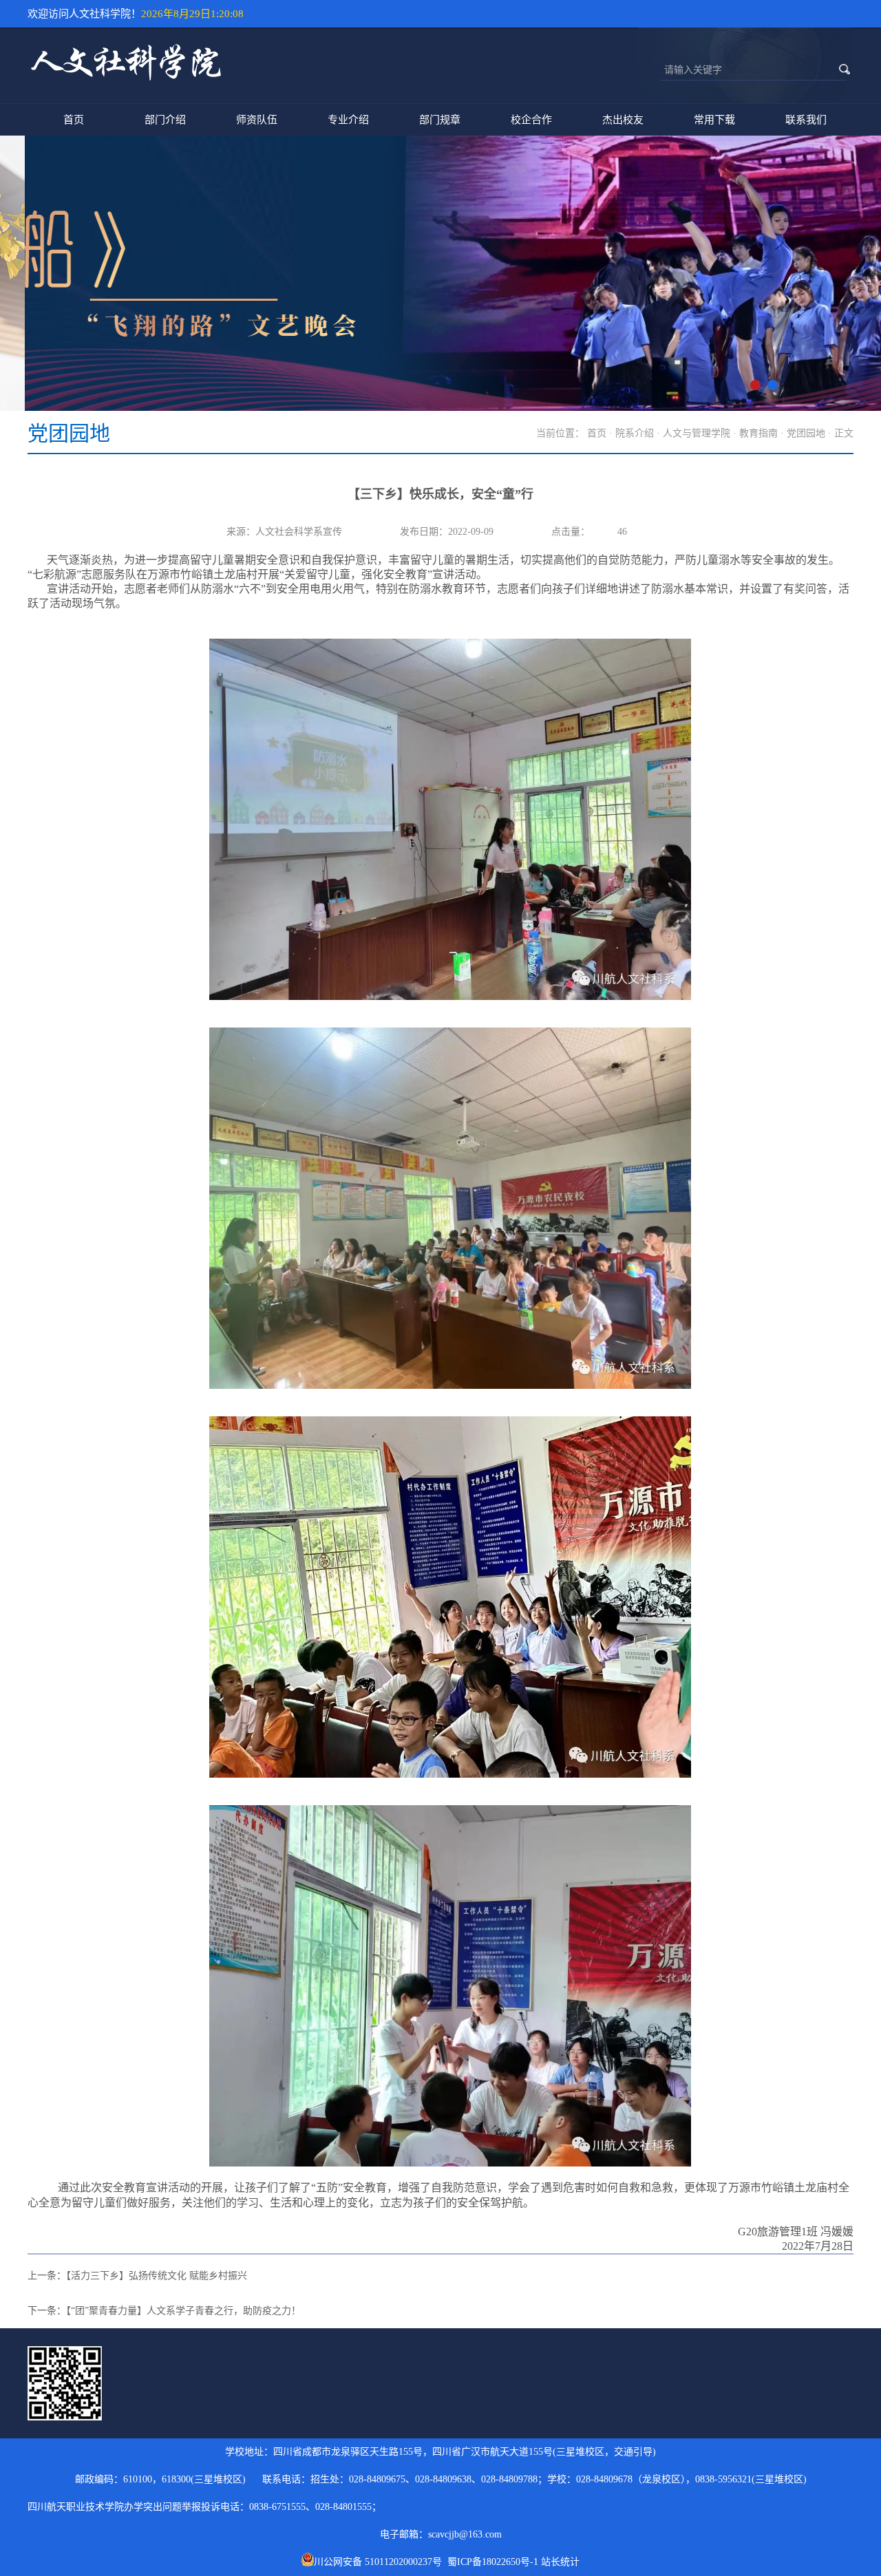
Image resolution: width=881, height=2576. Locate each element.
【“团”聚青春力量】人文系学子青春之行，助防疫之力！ (183, 2311)
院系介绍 (635, 433)
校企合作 (531, 120)
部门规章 (440, 120)
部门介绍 (165, 120)
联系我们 (806, 120)
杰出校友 (623, 120)
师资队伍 (257, 120)
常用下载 (714, 120)
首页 (74, 120)
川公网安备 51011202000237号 (381, 2562)
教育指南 (758, 433)
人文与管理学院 (697, 433)
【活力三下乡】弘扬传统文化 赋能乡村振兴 (157, 2276)
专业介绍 (348, 120)
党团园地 (806, 433)
